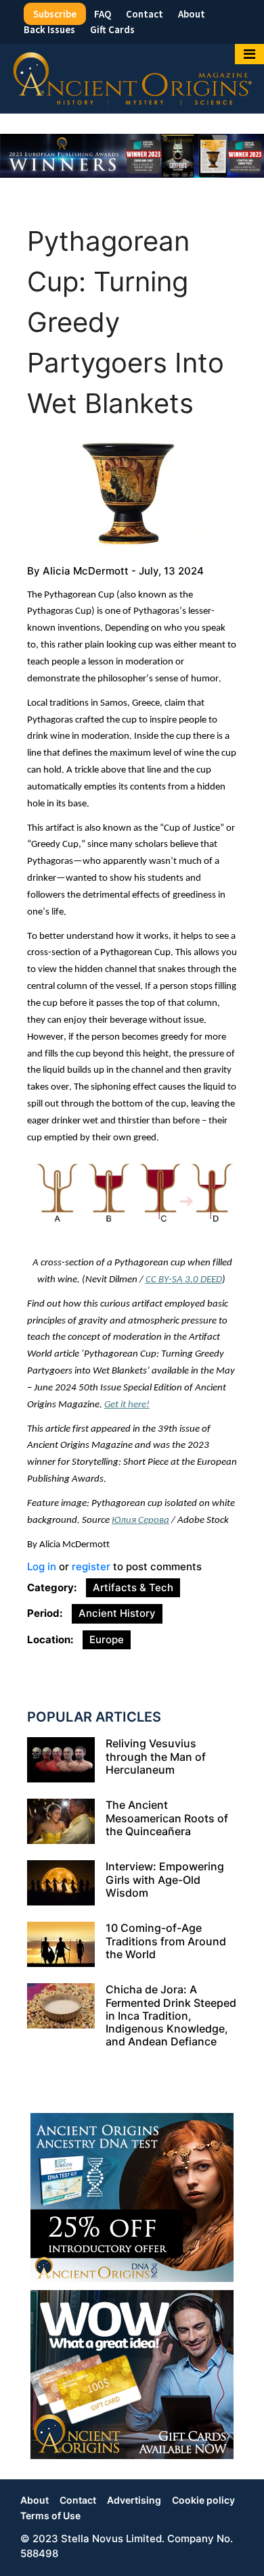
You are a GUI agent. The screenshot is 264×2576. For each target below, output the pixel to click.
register (91, 1566)
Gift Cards (112, 29)
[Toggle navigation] (249, 54)
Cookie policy (203, 2500)
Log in (42, 1566)
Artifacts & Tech (133, 1587)
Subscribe (55, 14)
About (192, 14)
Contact (145, 14)
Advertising (134, 2500)
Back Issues (49, 29)
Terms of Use (50, 2516)
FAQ (103, 14)
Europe (107, 1639)
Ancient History (117, 1613)
